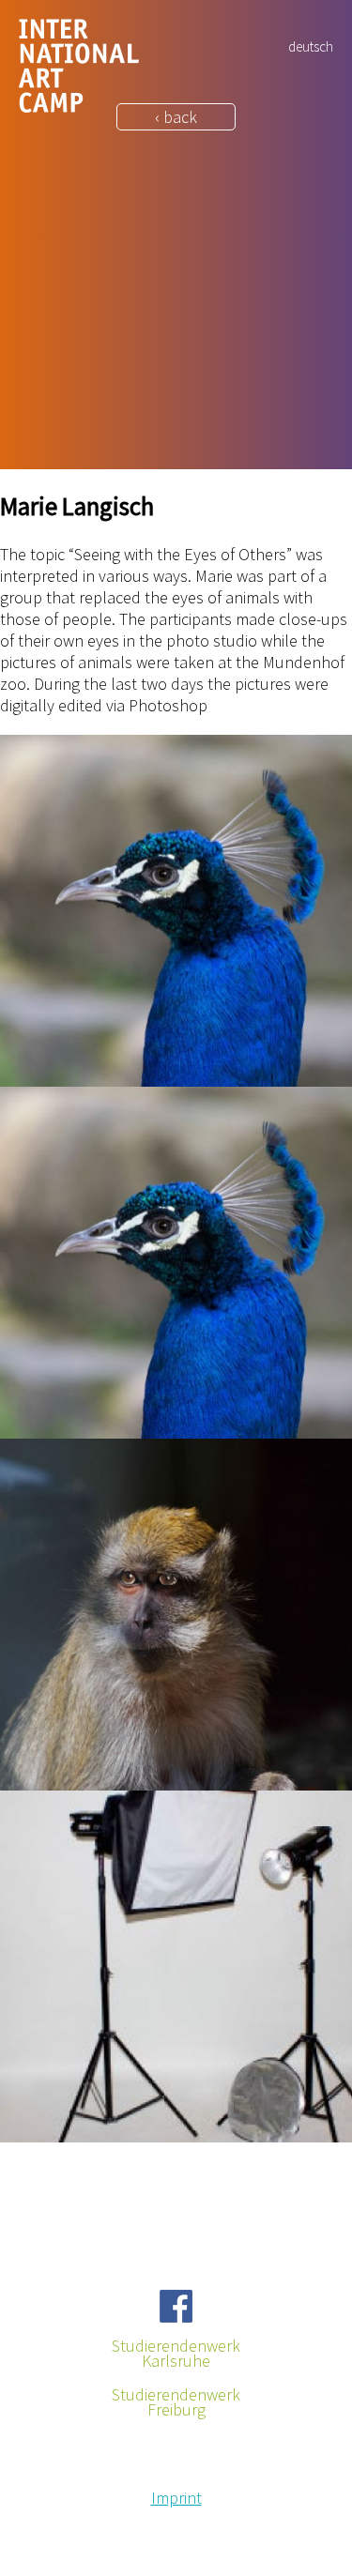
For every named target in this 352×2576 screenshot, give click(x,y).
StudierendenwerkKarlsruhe (176, 2354)
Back (17, 2166)
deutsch (311, 46)
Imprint (176, 2498)
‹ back (176, 117)
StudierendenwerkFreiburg (176, 2402)
